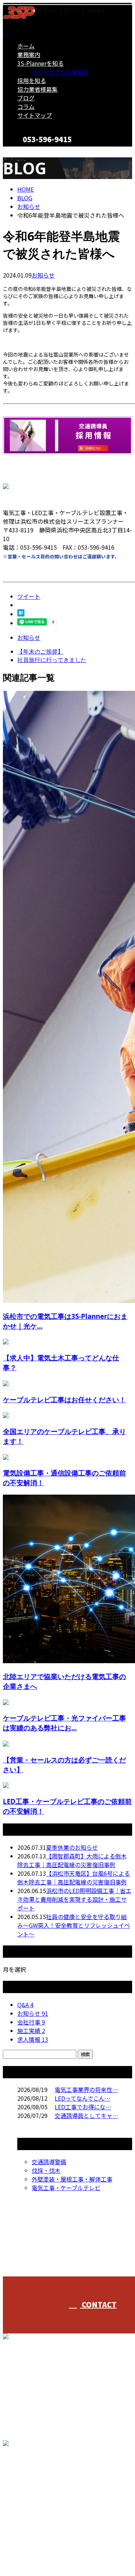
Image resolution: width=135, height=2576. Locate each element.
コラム (26, 106)
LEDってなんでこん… (83, 2098)
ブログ (26, 98)
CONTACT (28, 151)
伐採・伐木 (46, 2170)
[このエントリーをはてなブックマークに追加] (21, 614)
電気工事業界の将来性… (86, 2089)
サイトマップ (35, 115)
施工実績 (31, 2031)
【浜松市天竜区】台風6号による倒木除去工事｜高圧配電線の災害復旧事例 (74, 1878)
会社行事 (31, 2022)
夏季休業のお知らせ (72, 1847)
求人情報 (33, 2039)
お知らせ (43, 275)
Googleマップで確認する (38, 2491)
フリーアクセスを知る (60, 72)
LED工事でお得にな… (83, 2107)
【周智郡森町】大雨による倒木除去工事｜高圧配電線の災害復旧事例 (72, 1860)
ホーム (26, 46)
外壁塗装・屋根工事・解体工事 (72, 2179)
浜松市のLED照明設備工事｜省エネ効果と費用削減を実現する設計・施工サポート (74, 1899)
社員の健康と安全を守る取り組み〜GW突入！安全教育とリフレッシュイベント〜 (74, 1925)
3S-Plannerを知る (40, 63)
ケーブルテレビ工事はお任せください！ (64, 1400)
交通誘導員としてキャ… (86, 2115)
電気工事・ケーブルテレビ (66, 2188)
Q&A (25, 2005)
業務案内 (29, 55)
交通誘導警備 (49, 2162)
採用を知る (32, 80)
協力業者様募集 (37, 89)
